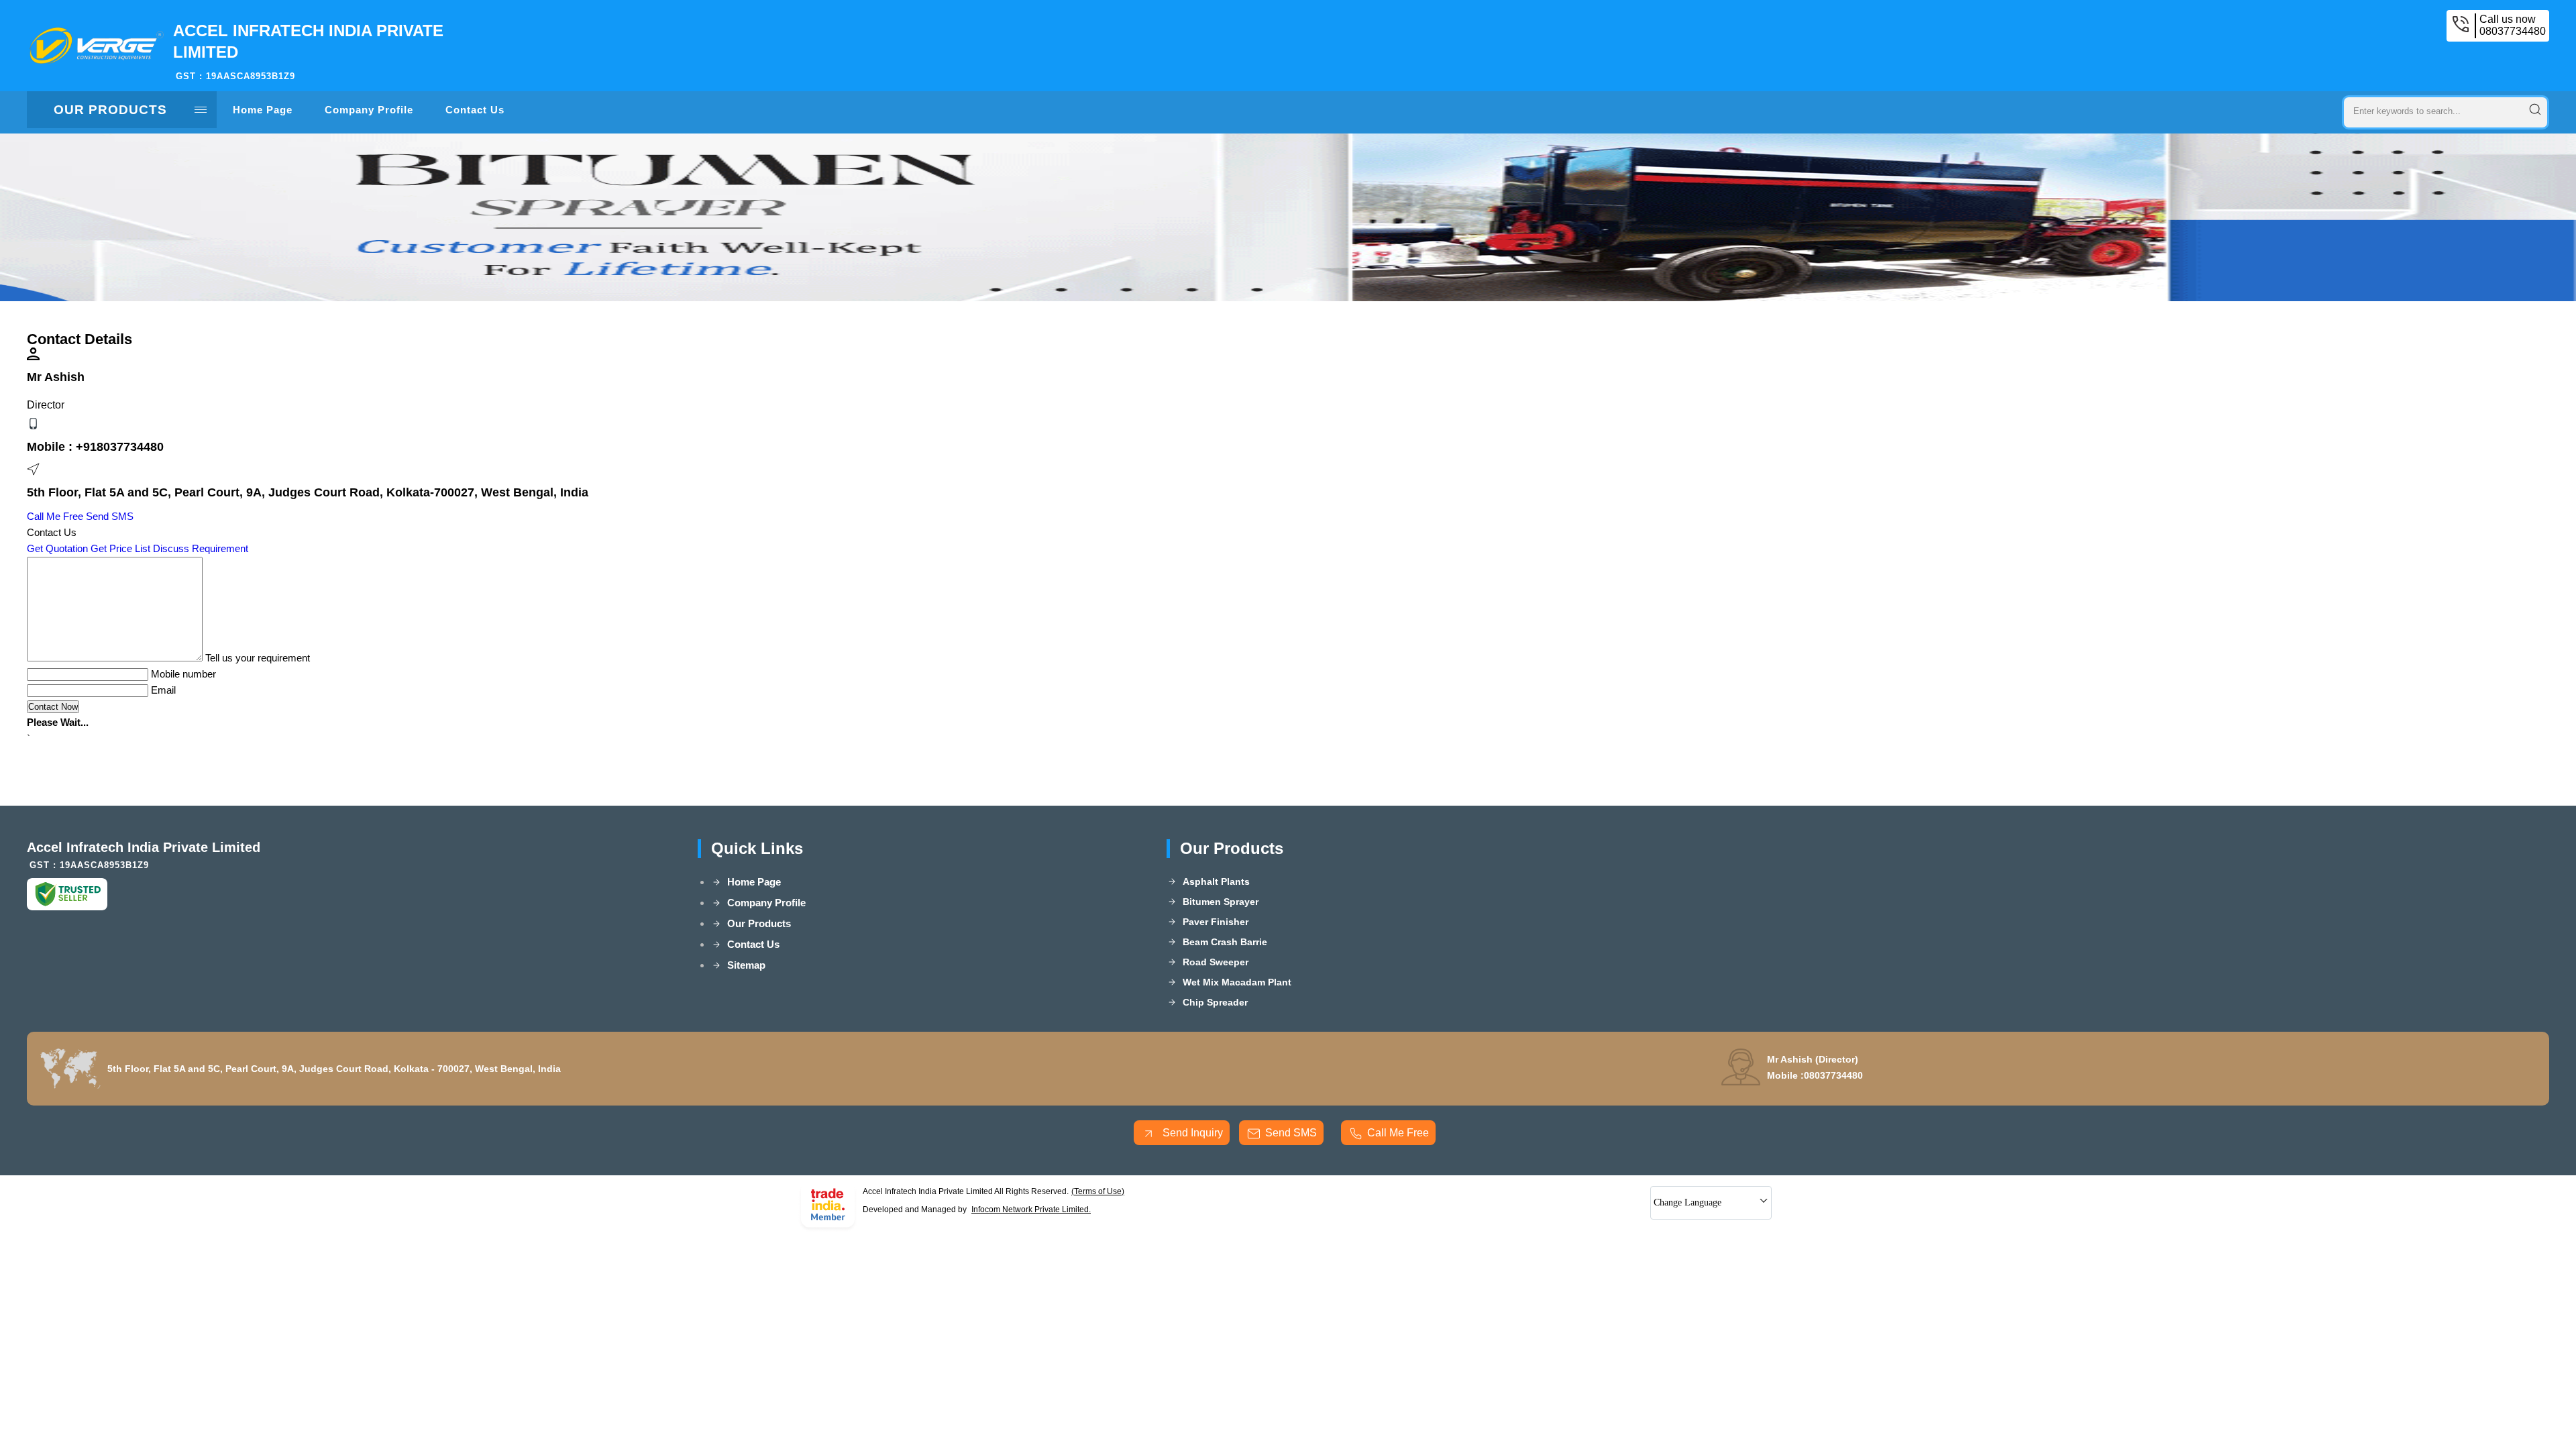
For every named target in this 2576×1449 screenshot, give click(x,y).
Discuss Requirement (201, 548)
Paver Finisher (1216, 922)
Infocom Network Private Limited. (1031, 1210)
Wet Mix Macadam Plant (1237, 982)
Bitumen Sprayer (1221, 902)
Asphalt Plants (1216, 881)
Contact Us (475, 110)
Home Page (263, 110)
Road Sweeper (1216, 962)
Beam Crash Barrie (1225, 942)
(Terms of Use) (1098, 1191)
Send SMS (110, 516)
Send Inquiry (1191, 1133)
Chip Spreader (1215, 1002)
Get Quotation (57, 548)
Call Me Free (55, 516)
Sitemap (746, 965)
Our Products (110, 110)
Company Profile (369, 110)
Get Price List (120, 548)
